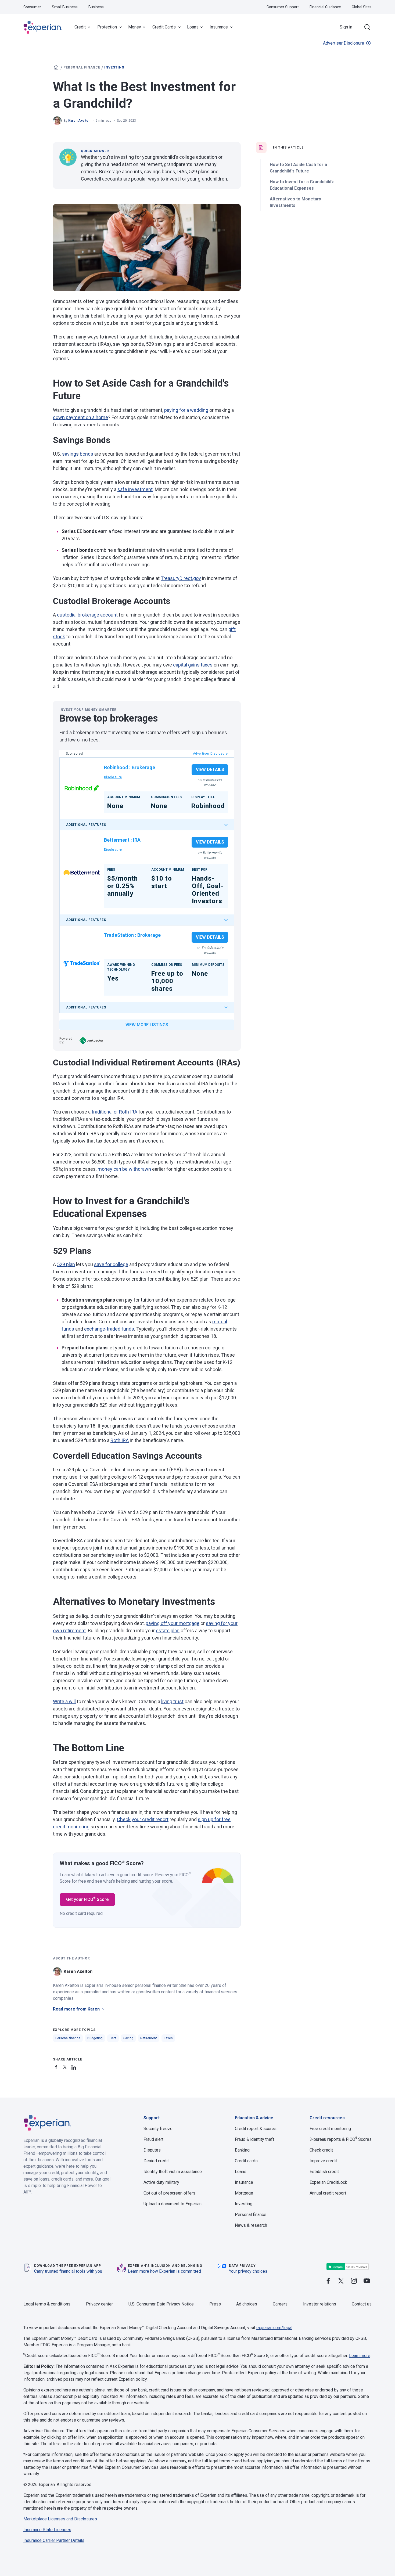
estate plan (168, 1631)
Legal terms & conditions (47, 2304)
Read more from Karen (76, 2009)
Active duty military (161, 2182)
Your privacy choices (248, 2271)
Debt (113, 2038)
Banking (242, 2150)
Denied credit (156, 2161)
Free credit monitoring (330, 2129)
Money (135, 27)
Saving (128, 2038)
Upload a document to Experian (173, 2204)
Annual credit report (328, 2193)
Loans (193, 27)
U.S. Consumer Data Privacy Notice (161, 2304)
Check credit (321, 2150)
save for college (111, 1264)
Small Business (65, 7)
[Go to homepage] (56, 67)
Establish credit (324, 2172)
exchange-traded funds (109, 1329)
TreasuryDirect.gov (181, 578)
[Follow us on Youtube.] (367, 2281)
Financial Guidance (325, 7)
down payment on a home (80, 417)
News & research (251, 2225)
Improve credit (323, 2161)
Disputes (152, 2150)
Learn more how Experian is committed (164, 2271)
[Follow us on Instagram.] (354, 2281)
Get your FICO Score (87, 1899)
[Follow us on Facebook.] (328, 2281)
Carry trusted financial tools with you (68, 2271)
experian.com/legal (274, 2328)
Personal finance (82, 67)
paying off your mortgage (173, 1623)
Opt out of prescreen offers (169, 2193)
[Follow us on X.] (341, 2281)
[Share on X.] (66, 2066)
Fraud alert (153, 2139)
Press (215, 2304)
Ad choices (247, 2304)
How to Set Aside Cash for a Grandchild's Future (298, 168)
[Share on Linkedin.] (74, 2066)
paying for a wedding (186, 410)
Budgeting (95, 2038)
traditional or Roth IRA (114, 1112)
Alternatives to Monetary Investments (295, 202)
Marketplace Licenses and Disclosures (60, 2519)
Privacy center (99, 2304)
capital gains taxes (193, 665)
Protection (107, 27)
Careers (280, 2304)
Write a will (64, 1701)
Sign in (346, 27)
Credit (80, 27)
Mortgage (244, 2193)
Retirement (149, 2038)
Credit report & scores (256, 2129)
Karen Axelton (79, 121)
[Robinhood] (82, 789)
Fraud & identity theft (254, 2139)
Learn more (360, 2356)
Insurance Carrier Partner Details (54, 2540)
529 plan (66, 1264)
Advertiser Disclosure (344, 43)
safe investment (135, 489)
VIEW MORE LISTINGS (147, 1025)
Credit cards (246, 2161)
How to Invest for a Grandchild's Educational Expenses (302, 185)
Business (96, 7)
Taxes (168, 2038)
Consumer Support (283, 7)
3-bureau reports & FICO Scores (341, 2139)
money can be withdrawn (124, 1169)
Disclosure (113, 777)
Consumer (32, 7)
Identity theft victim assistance (173, 2172)
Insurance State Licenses (47, 2530)
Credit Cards (164, 27)
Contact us (362, 2304)
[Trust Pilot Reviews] (347, 2267)
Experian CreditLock (328, 2182)
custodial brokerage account (87, 615)
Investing (114, 67)
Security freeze (158, 2129)
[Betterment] (82, 872)
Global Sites (362, 7)
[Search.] (367, 27)
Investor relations (320, 2304)
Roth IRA (120, 1440)
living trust (172, 1701)
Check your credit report (143, 1819)
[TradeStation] (82, 964)
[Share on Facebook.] (57, 2066)
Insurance (219, 27)
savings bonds (78, 454)
